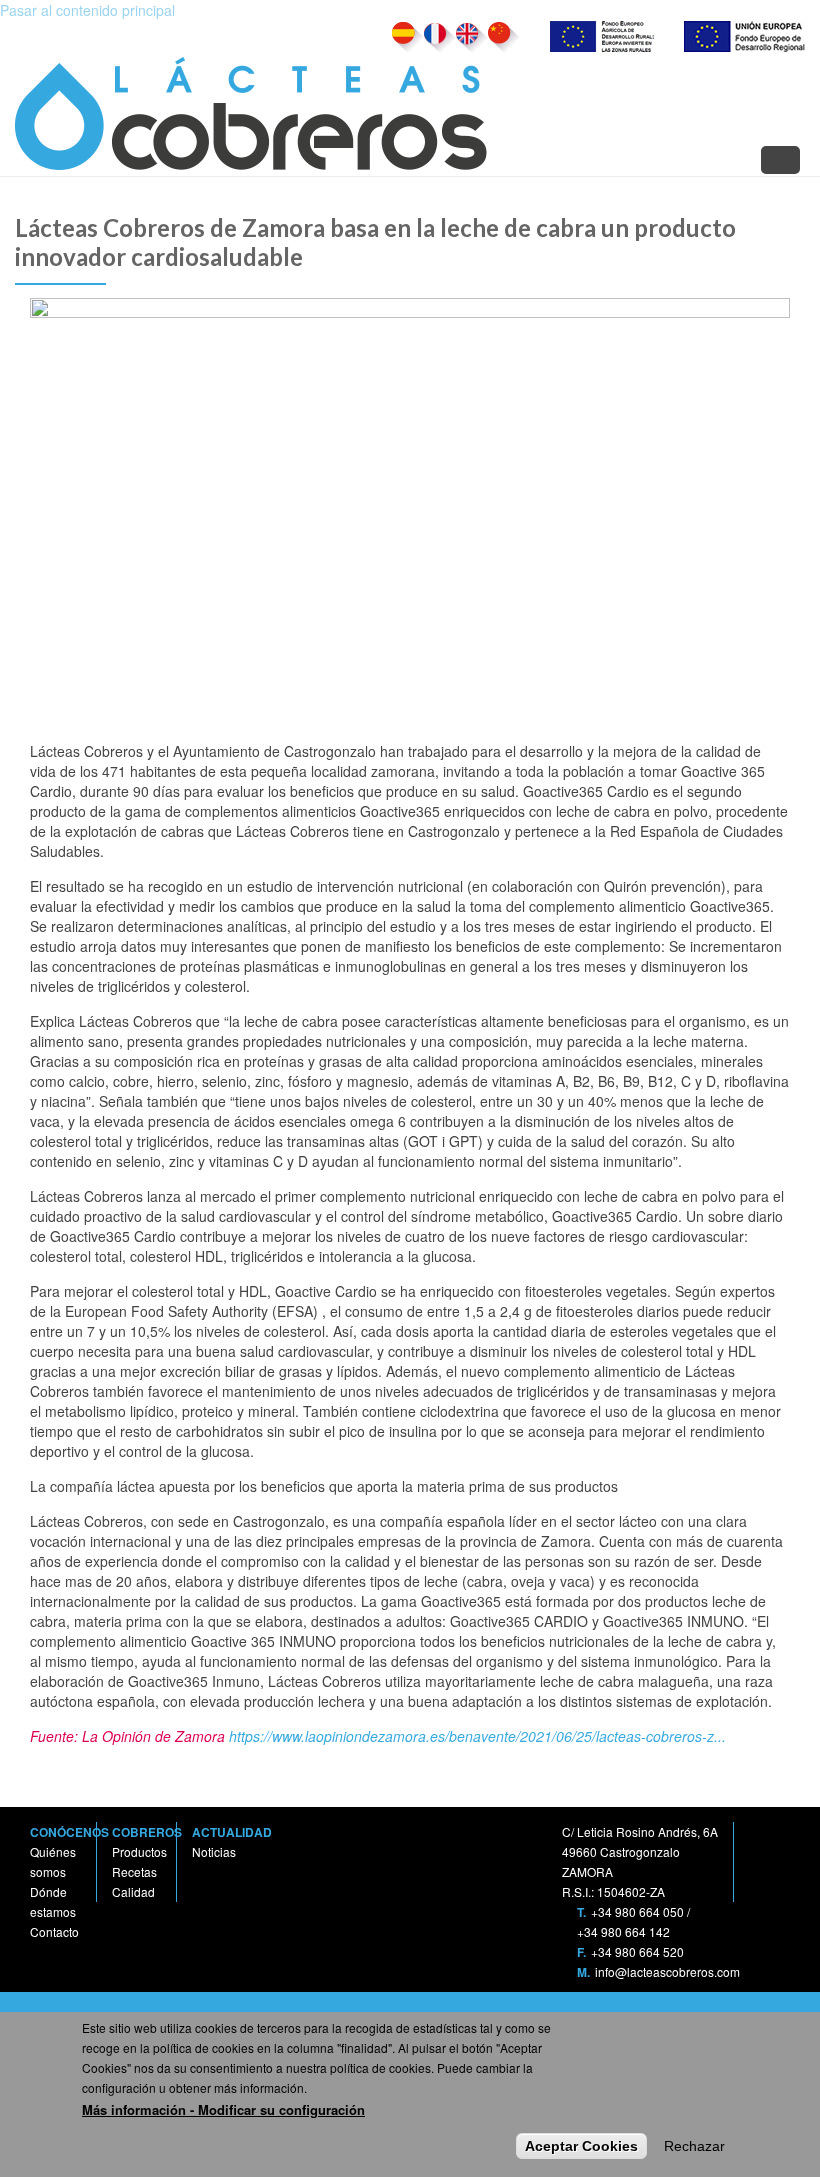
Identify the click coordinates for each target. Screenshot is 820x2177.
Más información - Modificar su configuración (223, 2109)
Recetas (134, 1871)
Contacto (54, 1931)
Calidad (133, 1891)
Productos (139, 1851)
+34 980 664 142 (623, 1931)
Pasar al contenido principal (87, 10)
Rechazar (694, 2146)
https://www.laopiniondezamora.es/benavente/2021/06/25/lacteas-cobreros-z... (477, 1736)
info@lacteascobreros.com (667, 1971)
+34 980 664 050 (637, 1911)
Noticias (214, 1851)
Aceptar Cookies (581, 2146)
